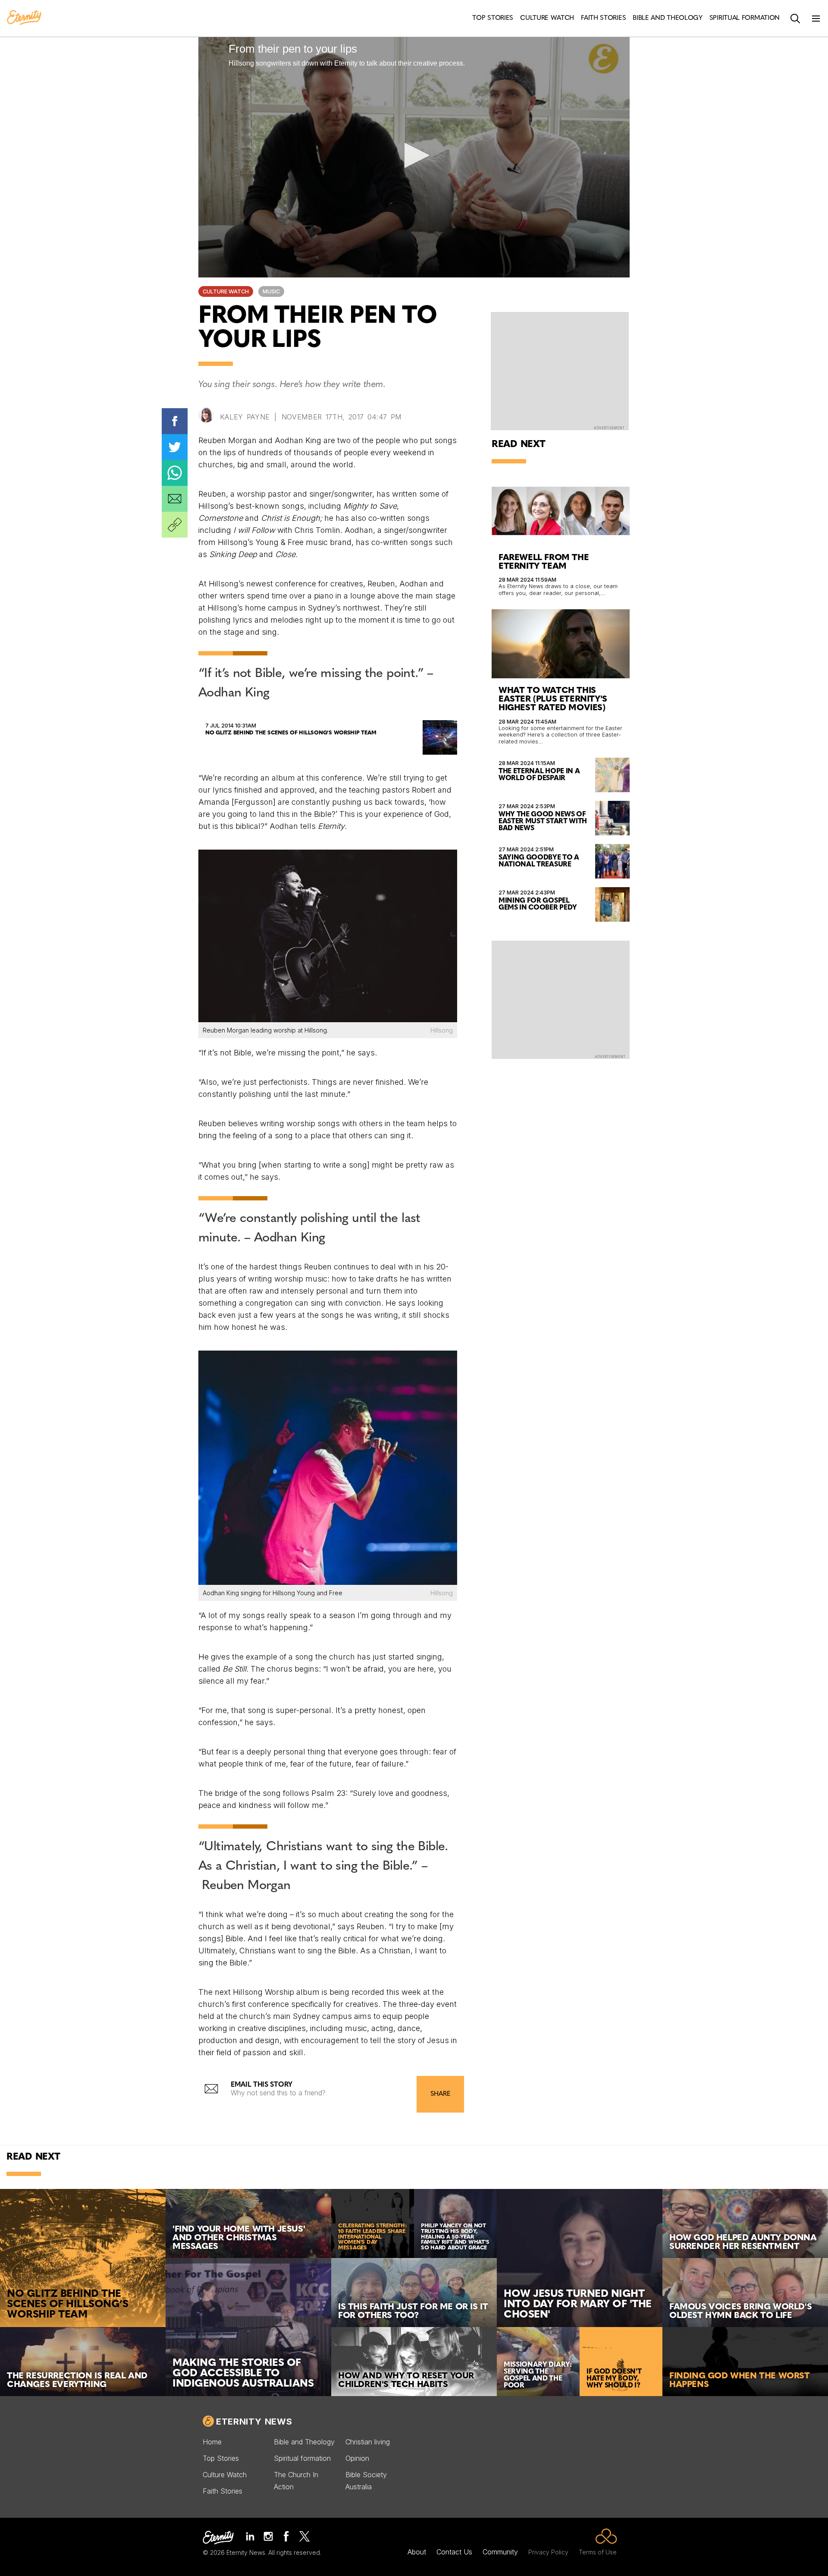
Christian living (368, 2442)
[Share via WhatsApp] (175, 473)
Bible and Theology (304, 2442)
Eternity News (254, 2422)
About (417, 2552)
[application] (414, 156)
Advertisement (609, 428)
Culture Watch (226, 291)
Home (212, 2442)
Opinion (357, 2458)
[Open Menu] (816, 19)
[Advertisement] (561, 999)
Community (500, 2552)
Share (440, 2094)
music (271, 291)
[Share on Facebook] (175, 421)
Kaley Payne (245, 417)
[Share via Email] (175, 499)
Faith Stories (223, 2491)
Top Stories (221, 2458)
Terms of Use (598, 2552)
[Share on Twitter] (175, 447)
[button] (414, 155)
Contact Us (454, 2552)
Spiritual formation (302, 2458)
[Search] (795, 19)
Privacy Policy (548, 2552)
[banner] (24, 18)
